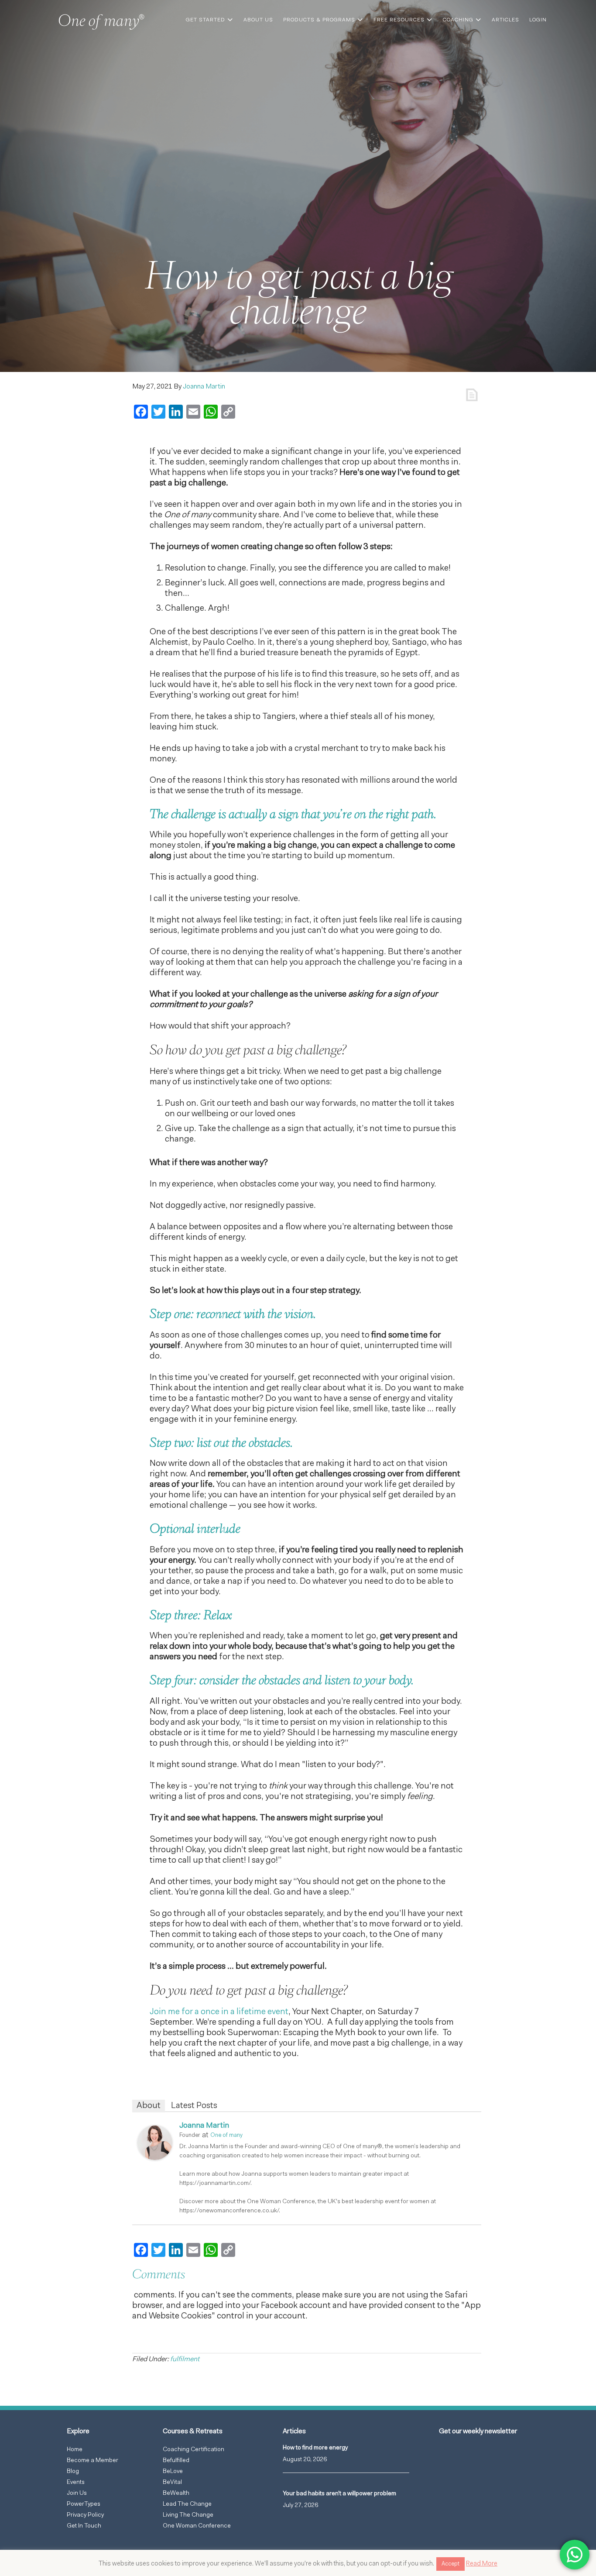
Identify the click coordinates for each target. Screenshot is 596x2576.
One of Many (104, 24)
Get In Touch (84, 2526)
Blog (73, 2472)
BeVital (172, 2483)
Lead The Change (187, 2504)
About (149, 2106)
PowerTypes (84, 2504)
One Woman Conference (197, 2526)
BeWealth (176, 2493)
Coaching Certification (194, 2450)
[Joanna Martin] (155, 2158)
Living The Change (188, 2515)
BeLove (173, 2472)
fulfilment (185, 2359)
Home (75, 2450)
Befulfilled (176, 2461)
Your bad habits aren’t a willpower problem (339, 2494)
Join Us (77, 2493)
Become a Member (92, 2461)
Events (76, 2483)
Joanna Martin (204, 2126)
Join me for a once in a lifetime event (219, 2012)
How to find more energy (315, 2448)
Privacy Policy (85, 2515)
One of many (226, 2135)
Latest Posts (194, 2106)
